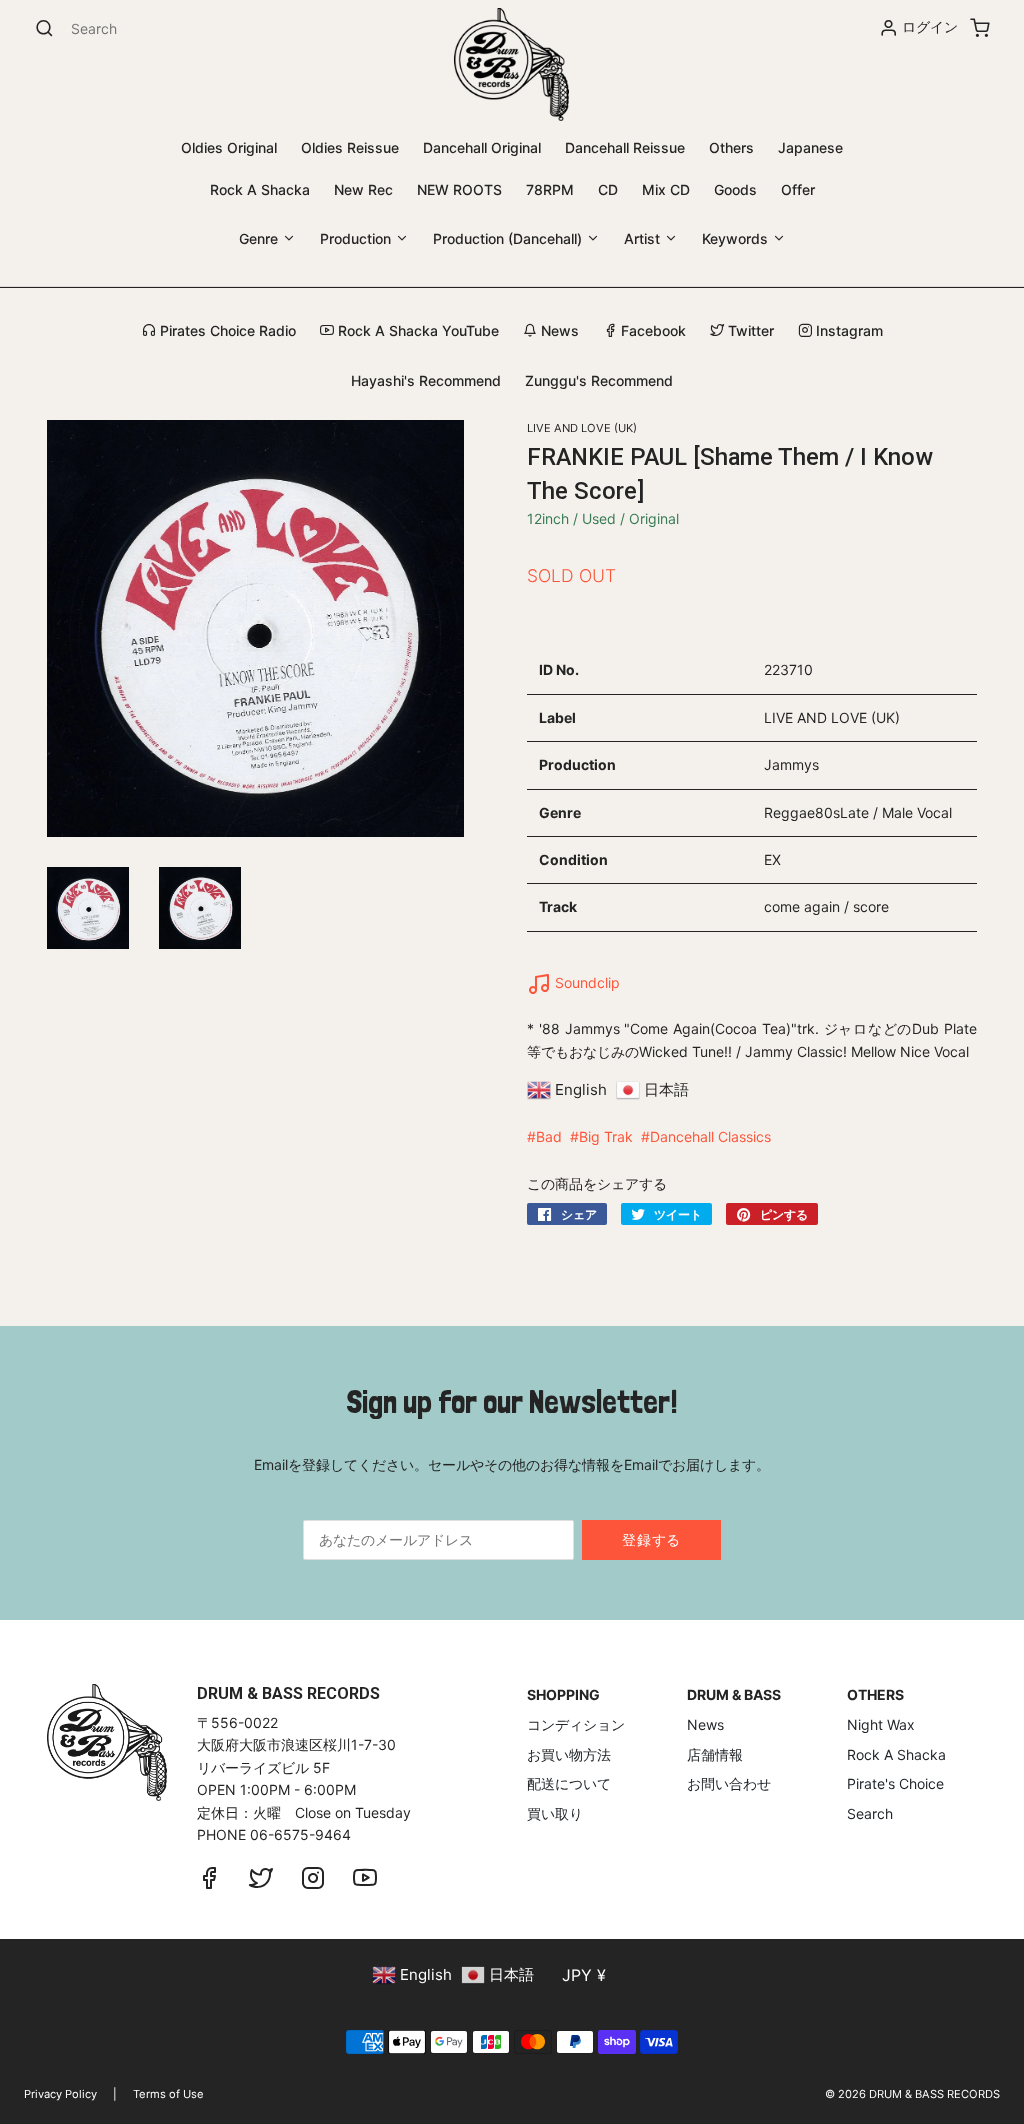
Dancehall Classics (710, 1136)
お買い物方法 (569, 1754)
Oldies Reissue (350, 147)
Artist (644, 238)
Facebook (651, 330)
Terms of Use (168, 2094)
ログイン (930, 26)
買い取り (555, 1813)
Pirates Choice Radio (226, 330)
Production (357, 238)
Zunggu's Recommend (599, 380)
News (558, 330)
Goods (735, 189)
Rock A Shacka (260, 189)
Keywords (737, 238)
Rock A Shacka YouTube (416, 330)
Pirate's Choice (895, 1783)
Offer (798, 189)
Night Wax (881, 1724)
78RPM (550, 189)
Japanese (810, 147)
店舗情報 (715, 1754)
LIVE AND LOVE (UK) (582, 428)
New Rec (363, 189)
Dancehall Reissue (625, 147)
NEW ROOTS (459, 189)
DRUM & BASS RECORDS (934, 2094)
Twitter (749, 330)
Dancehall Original (482, 147)
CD (608, 189)
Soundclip (585, 982)
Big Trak (606, 1136)
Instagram (847, 330)
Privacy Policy (60, 2094)
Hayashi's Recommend (426, 380)
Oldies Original (229, 147)
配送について (569, 1783)
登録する (651, 1539)
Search (870, 1813)
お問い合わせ (729, 1783)
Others (731, 147)
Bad (549, 1136)
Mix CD (666, 189)
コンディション (576, 1724)
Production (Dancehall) (509, 238)
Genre (260, 238)
